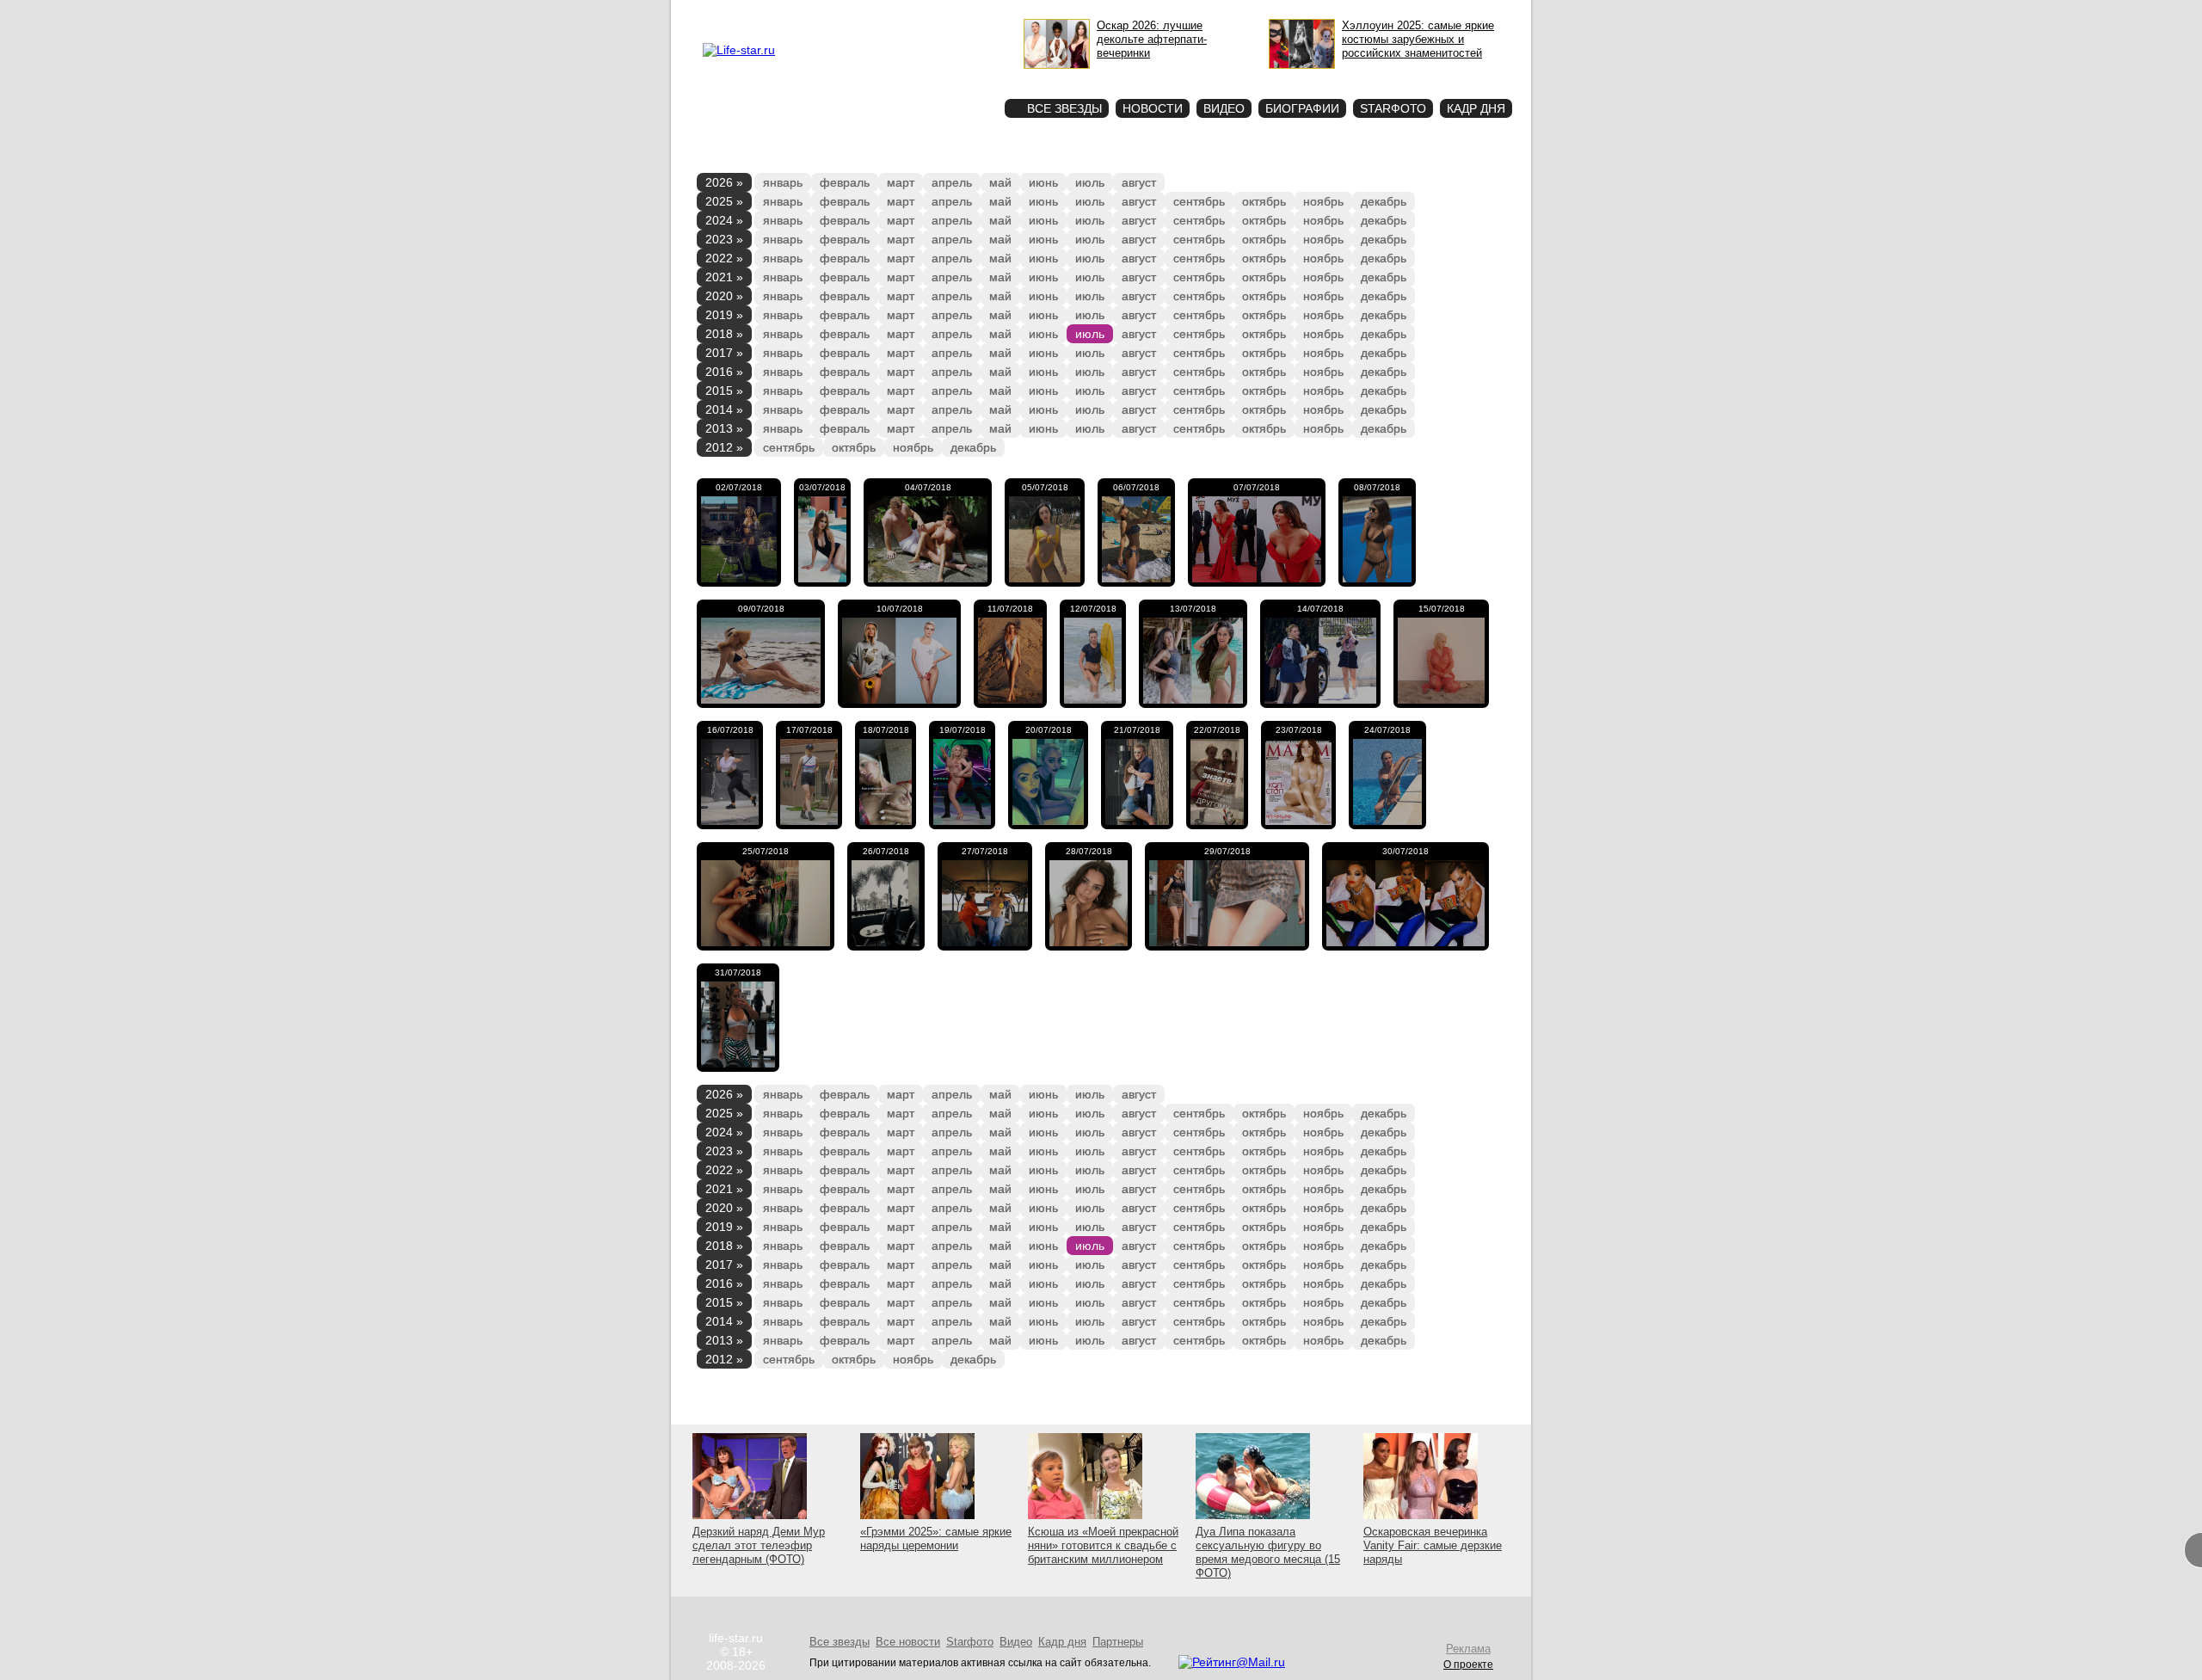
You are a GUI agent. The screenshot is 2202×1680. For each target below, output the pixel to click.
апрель (952, 182)
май (1000, 182)
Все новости (908, 1642)
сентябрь (1199, 201)
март (901, 182)
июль (1090, 182)
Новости (1153, 108)
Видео (1224, 108)
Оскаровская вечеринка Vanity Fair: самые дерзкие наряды (1433, 1545)
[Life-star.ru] (739, 50)
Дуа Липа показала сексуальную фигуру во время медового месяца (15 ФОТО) (1268, 1552)
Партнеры (1118, 1642)
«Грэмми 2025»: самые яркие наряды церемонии (936, 1538)
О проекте (811, 14)
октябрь (1264, 201)
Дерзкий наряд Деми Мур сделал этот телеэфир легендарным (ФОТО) (759, 1545)
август (1139, 182)
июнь (1043, 182)
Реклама (860, 14)
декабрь (1384, 201)
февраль (845, 182)
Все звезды (840, 1642)
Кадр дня (1476, 108)
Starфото (941, 78)
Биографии (1302, 108)
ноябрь (1323, 201)
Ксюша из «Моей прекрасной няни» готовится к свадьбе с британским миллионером (1103, 1545)
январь (783, 182)
